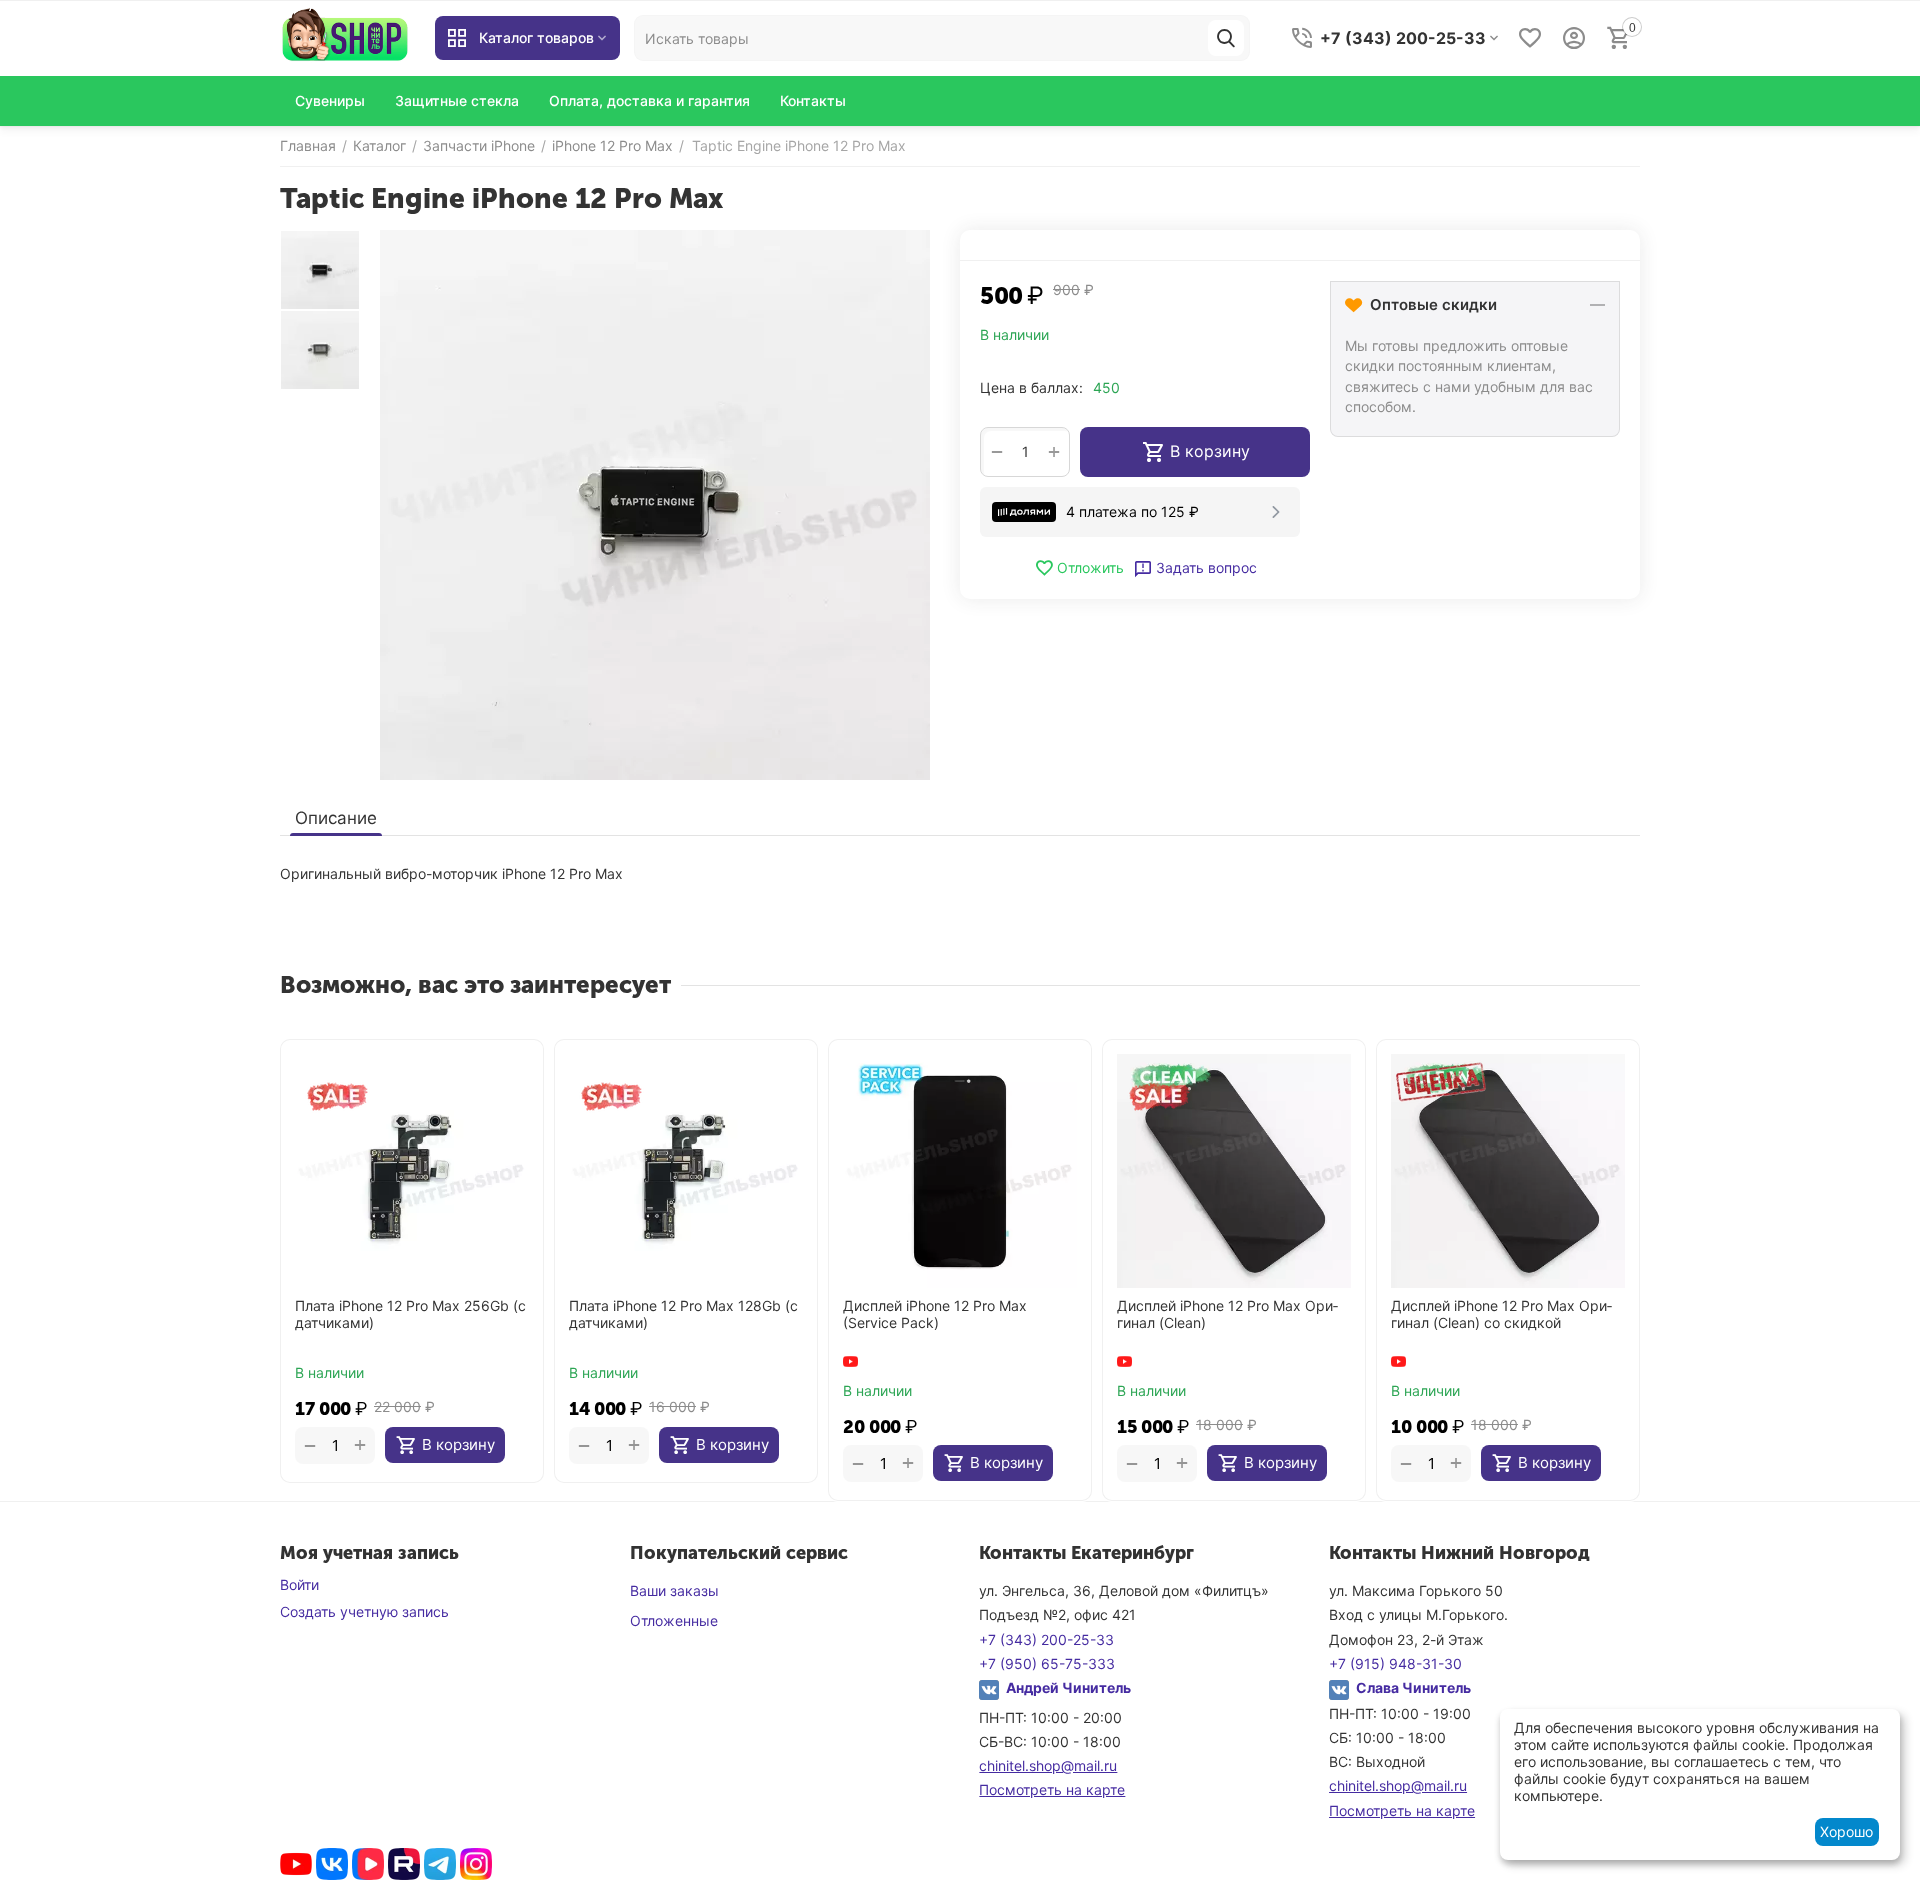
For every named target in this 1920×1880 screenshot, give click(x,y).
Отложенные (674, 1620)
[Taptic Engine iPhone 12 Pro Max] (655, 505)
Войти (299, 1584)
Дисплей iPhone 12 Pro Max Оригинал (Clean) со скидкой (1501, 1314)
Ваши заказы (674, 1590)
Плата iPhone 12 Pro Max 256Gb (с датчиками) (410, 1314)
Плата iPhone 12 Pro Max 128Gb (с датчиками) (683, 1314)
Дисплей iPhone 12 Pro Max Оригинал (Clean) (1227, 1314)
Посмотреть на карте (1052, 1789)
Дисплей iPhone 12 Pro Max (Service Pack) (935, 1314)
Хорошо (1846, 1831)
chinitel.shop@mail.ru (1048, 1765)
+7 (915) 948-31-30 (1395, 1663)
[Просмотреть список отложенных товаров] (1530, 38)
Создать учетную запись (364, 1611)
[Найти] (1226, 38)
